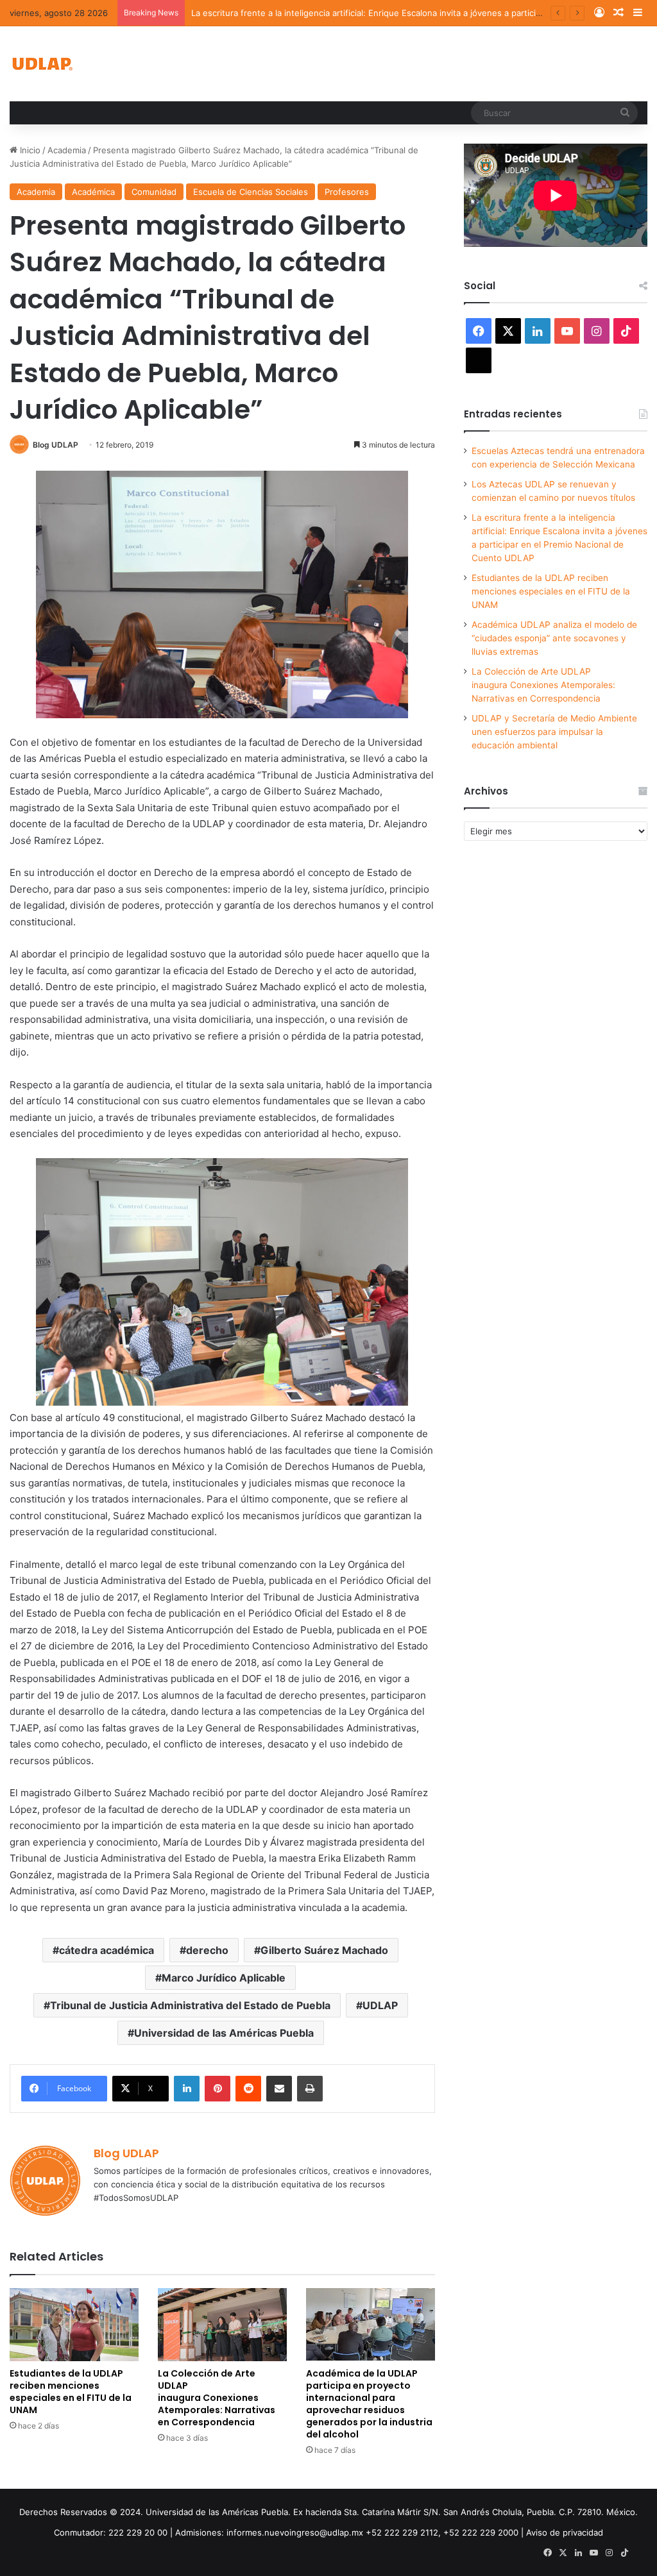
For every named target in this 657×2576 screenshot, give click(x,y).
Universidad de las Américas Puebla (224, 2033)
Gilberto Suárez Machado (324, 1950)
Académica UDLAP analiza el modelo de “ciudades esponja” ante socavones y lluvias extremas (554, 638)
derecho (207, 1950)
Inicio (29, 150)
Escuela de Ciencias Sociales (251, 192)
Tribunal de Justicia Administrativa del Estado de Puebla (190, 2005)
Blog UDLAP (55, 445)
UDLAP (380, 2005)
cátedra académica (107, 1950)
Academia (67, 150)
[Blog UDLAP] (42, 64)
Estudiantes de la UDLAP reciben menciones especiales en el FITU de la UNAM (71, 2392)
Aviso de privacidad (565, 2532)
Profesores (347, 192)
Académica (93, 192)
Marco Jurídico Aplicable (224, 1978)
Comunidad (154, 192)
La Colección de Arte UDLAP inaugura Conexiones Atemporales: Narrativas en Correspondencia (217, 2398)
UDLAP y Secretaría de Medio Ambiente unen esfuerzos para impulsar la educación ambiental (554, 732)
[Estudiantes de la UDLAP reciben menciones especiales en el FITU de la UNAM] (74, 2324)
